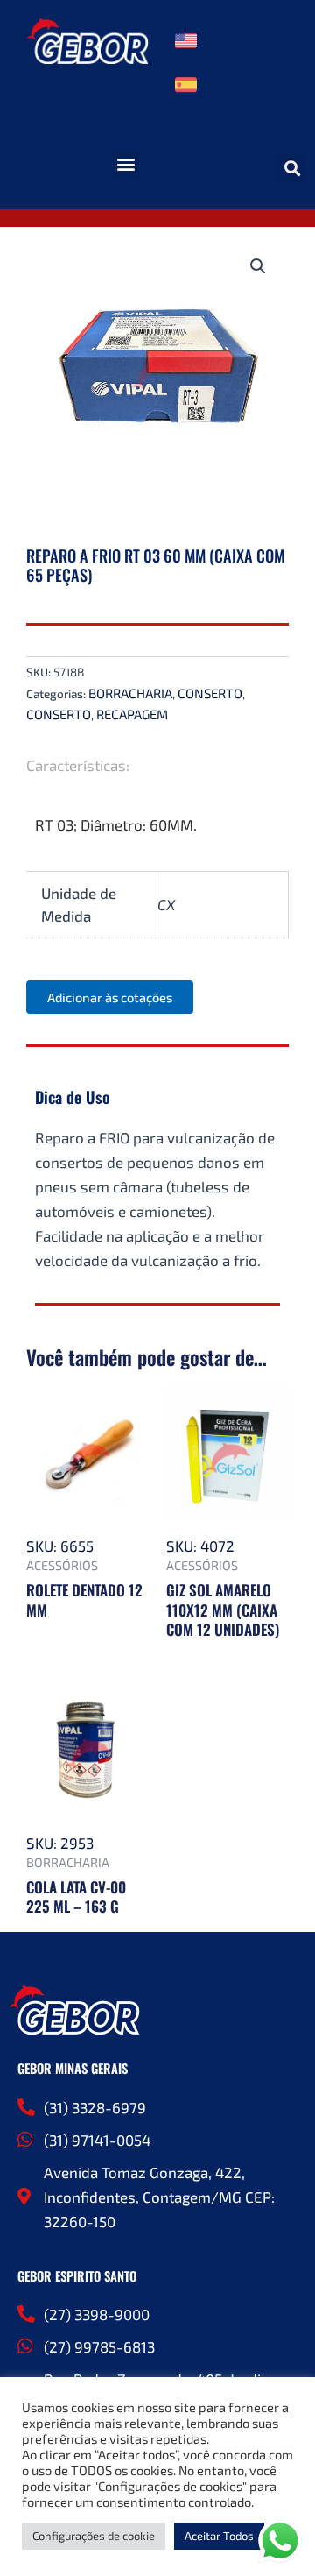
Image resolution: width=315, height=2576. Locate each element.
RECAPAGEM (132, 714)
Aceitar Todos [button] (219, 2536)
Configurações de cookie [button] (94, 2536)
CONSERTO (210, 693)
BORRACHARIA (130, 693)
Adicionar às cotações (110, 997)
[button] (126, 164)
